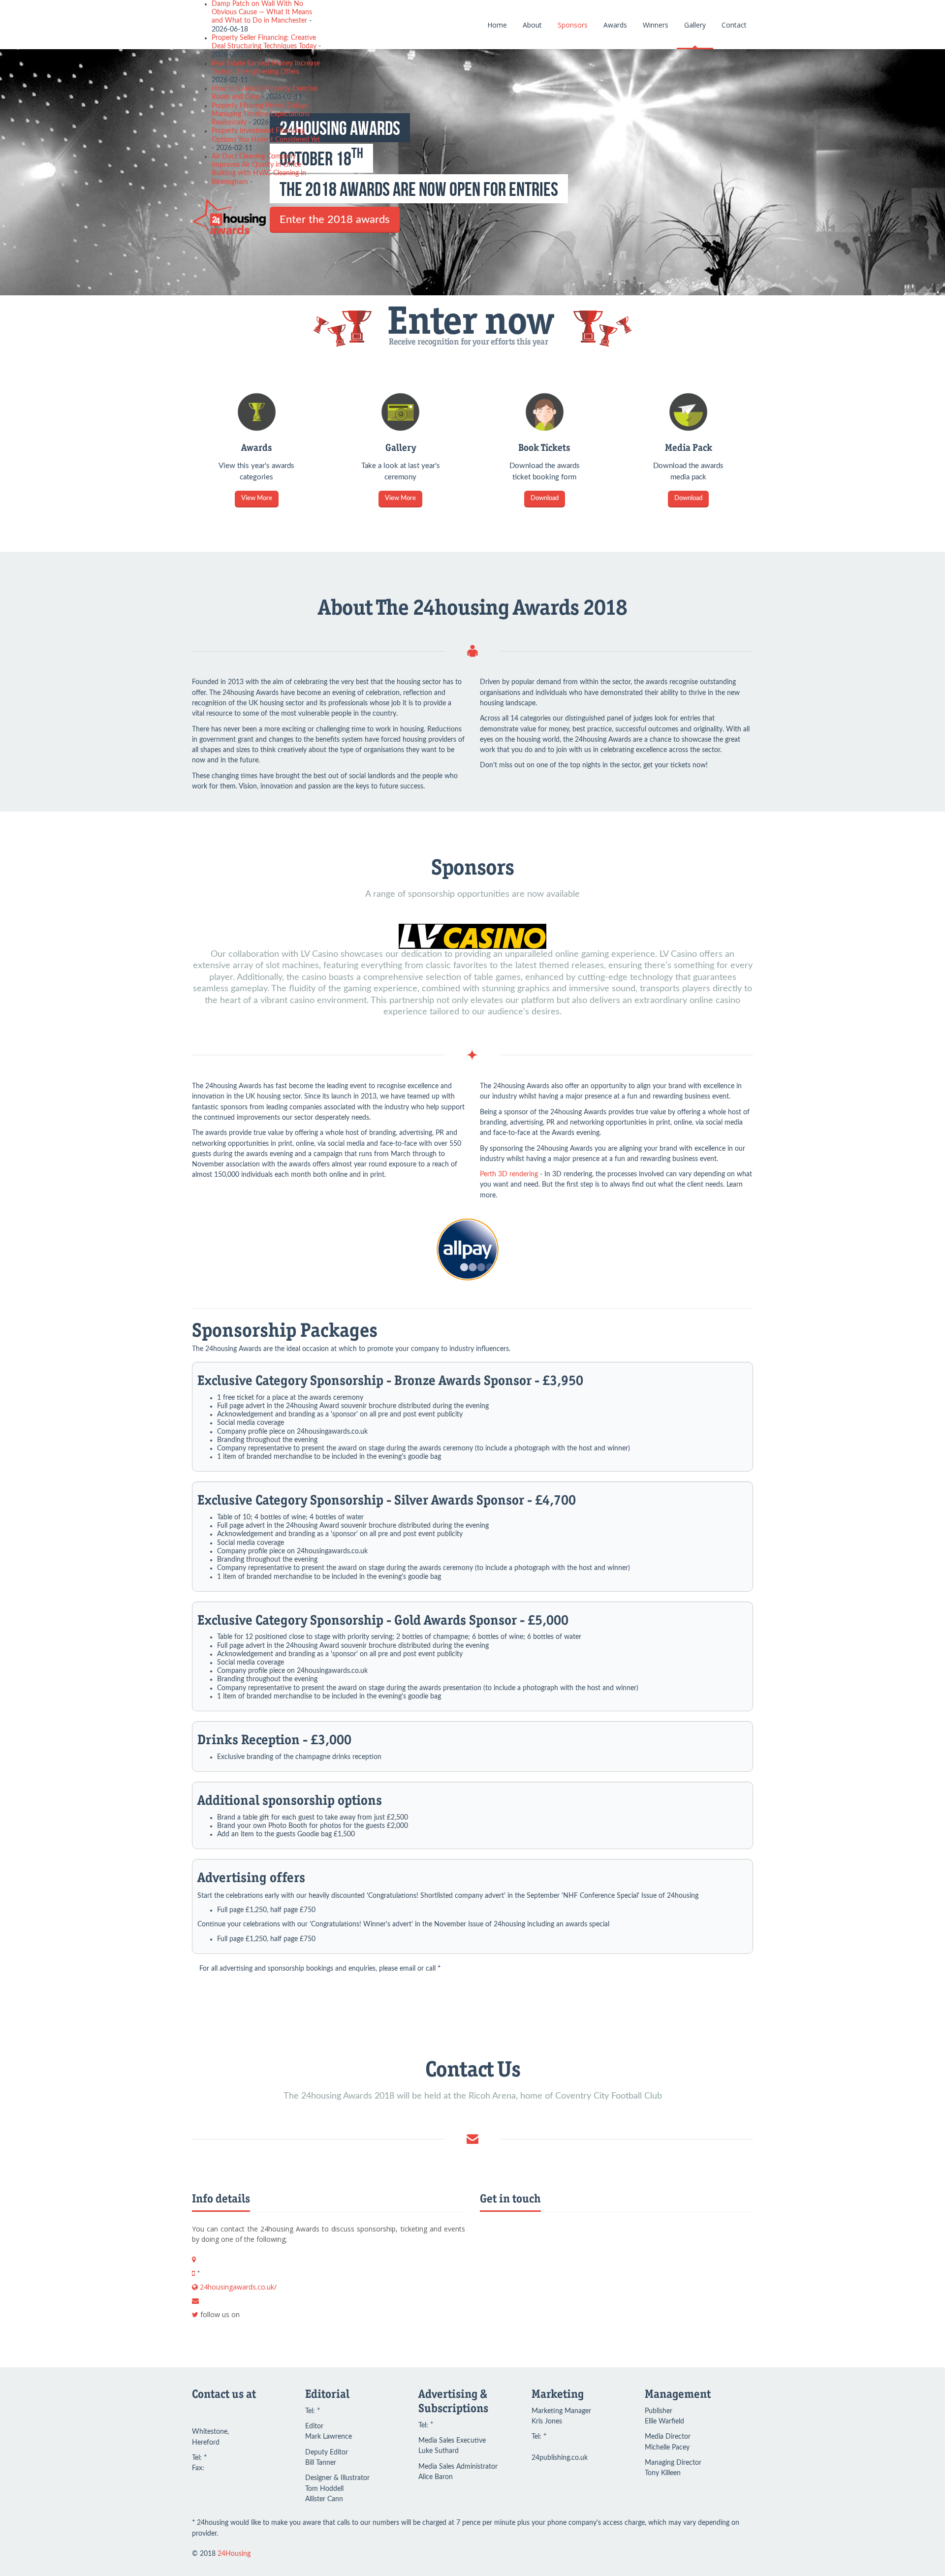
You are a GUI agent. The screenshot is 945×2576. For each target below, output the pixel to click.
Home (497, 25)
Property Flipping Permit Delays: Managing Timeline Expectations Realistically (261, 114)
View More (257, 498)
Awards (615, 25)
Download (545, 498)
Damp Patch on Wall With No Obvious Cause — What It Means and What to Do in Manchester (262, 12)
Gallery (695, 25)
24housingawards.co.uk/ (238, 2287)
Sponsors (573, 25)
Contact (734, 25)
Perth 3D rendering (509, 1174)
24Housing (234, 2554)
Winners (656, 25)
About (532, 25)
